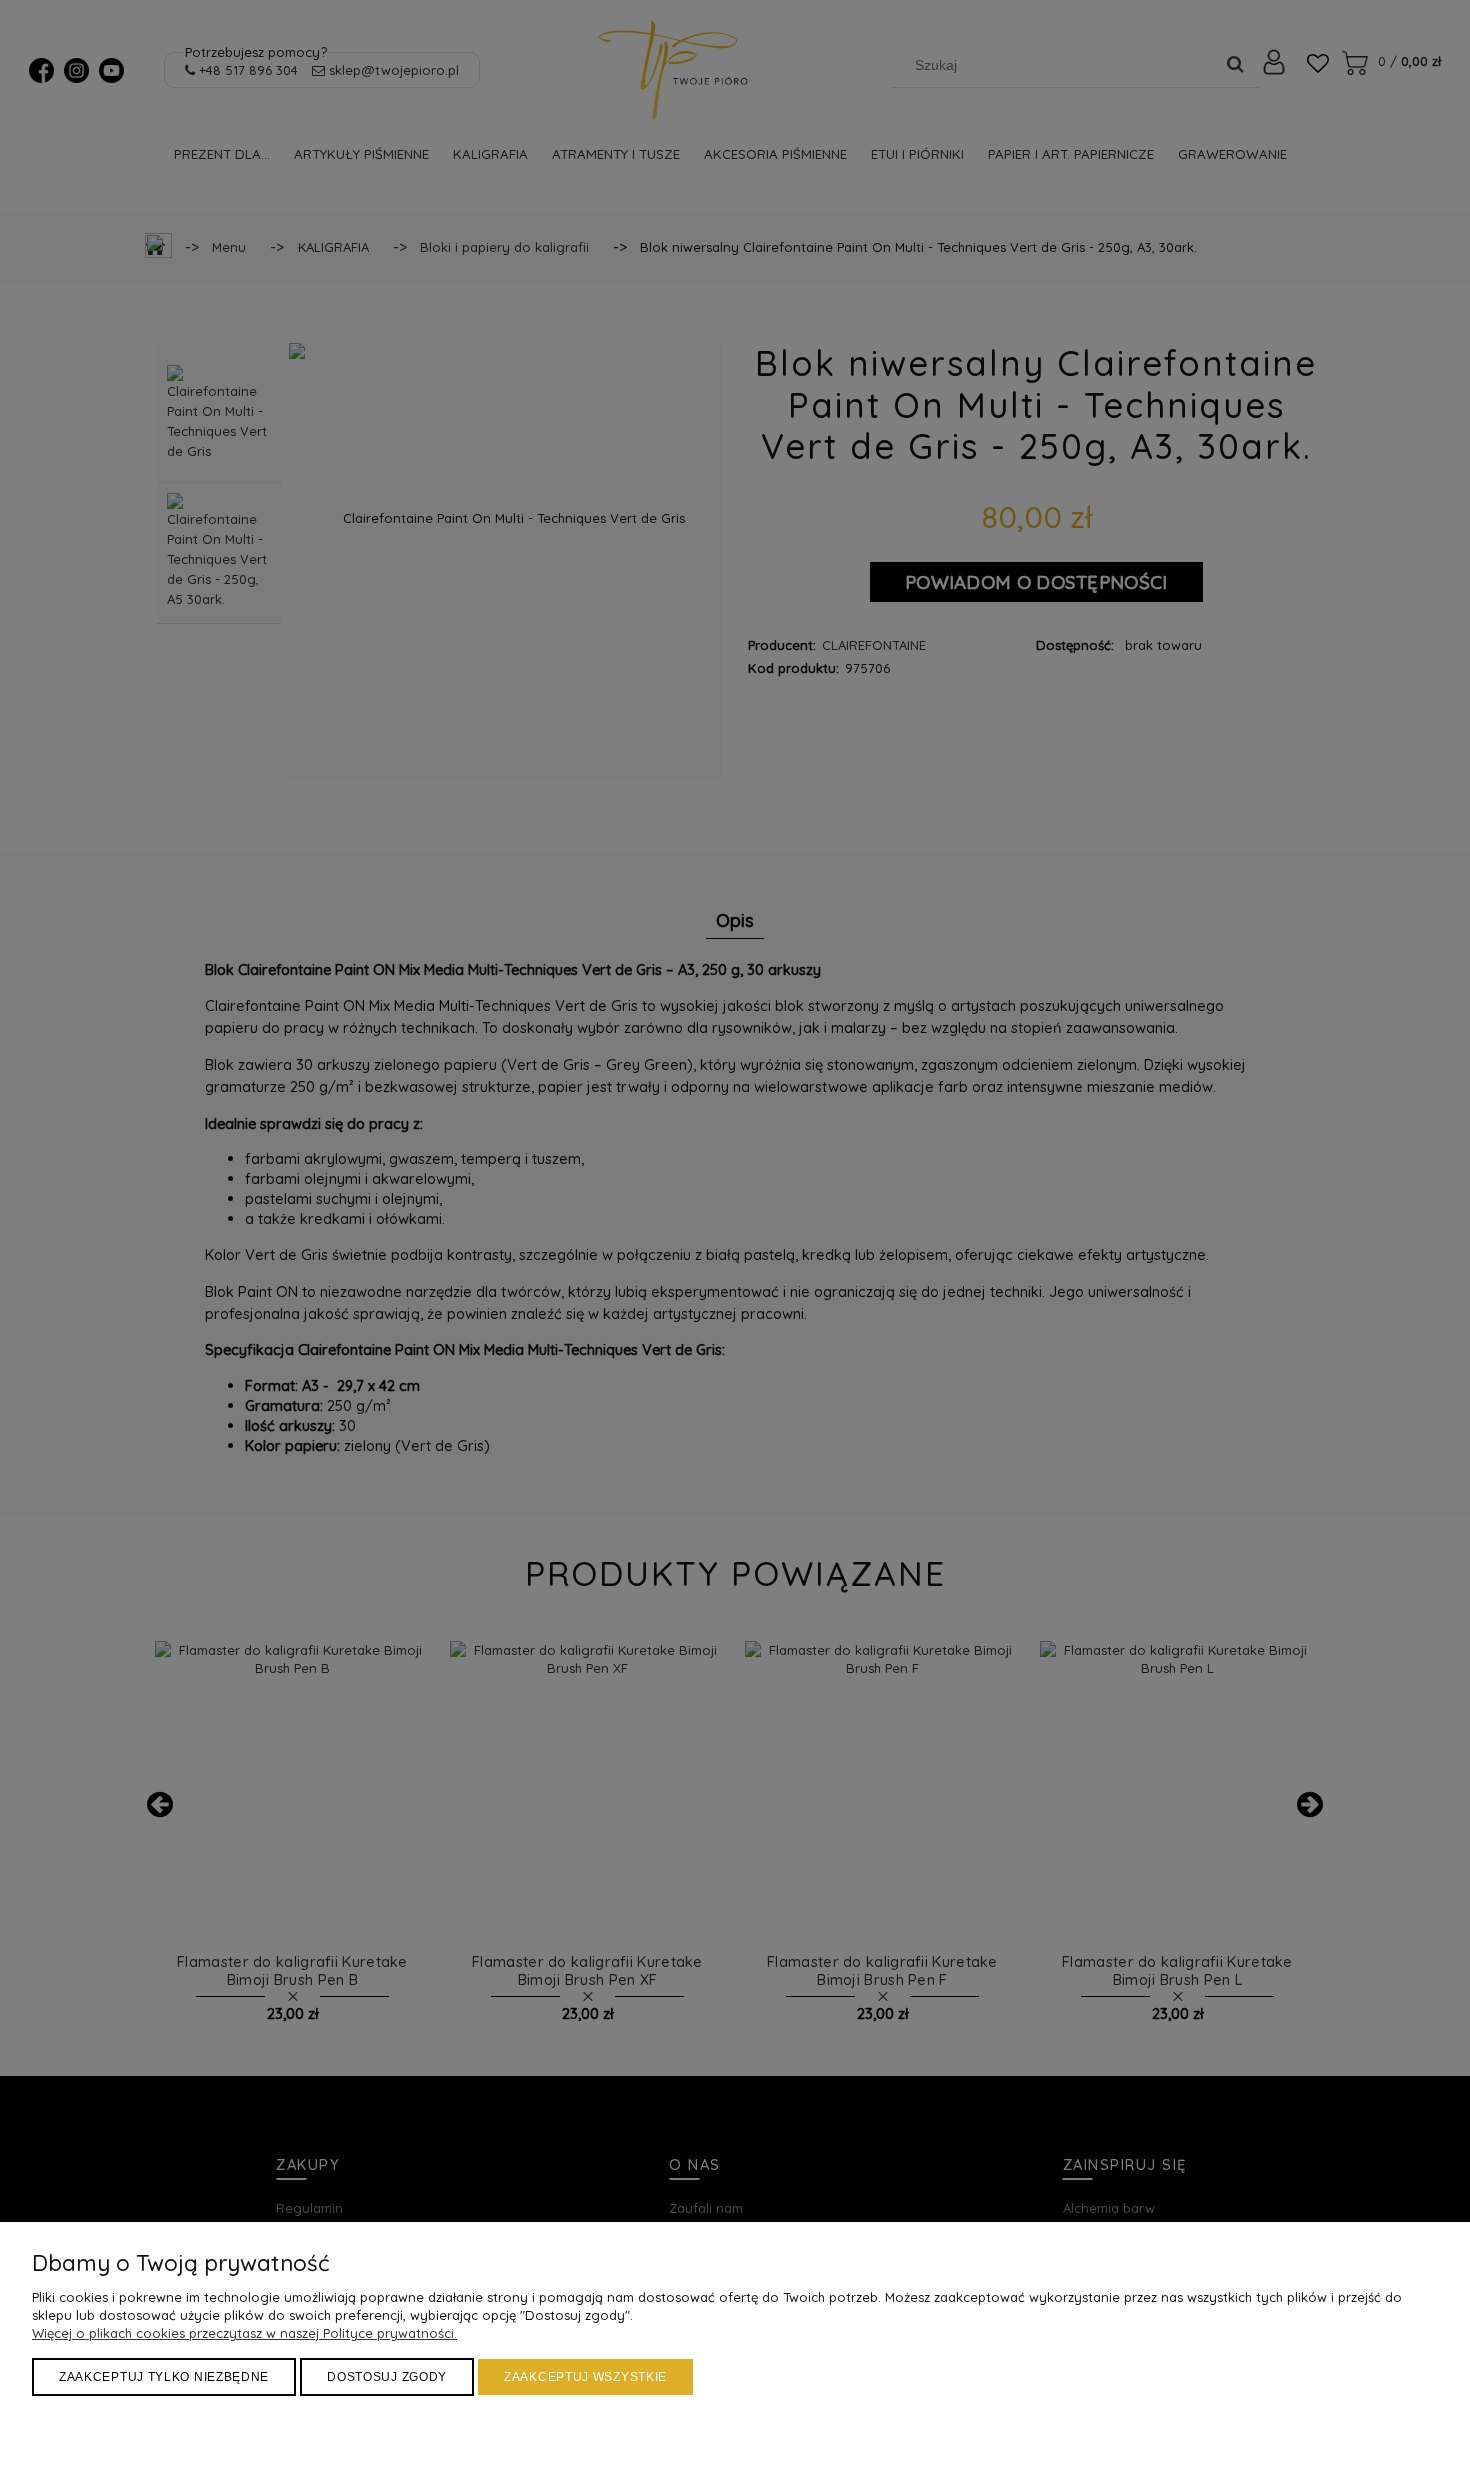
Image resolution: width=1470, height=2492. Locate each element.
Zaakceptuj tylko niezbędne (164, 2377)
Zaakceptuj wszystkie (585, 2377)
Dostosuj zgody (387, 2377)
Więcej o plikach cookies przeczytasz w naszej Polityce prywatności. (244, 2333)
